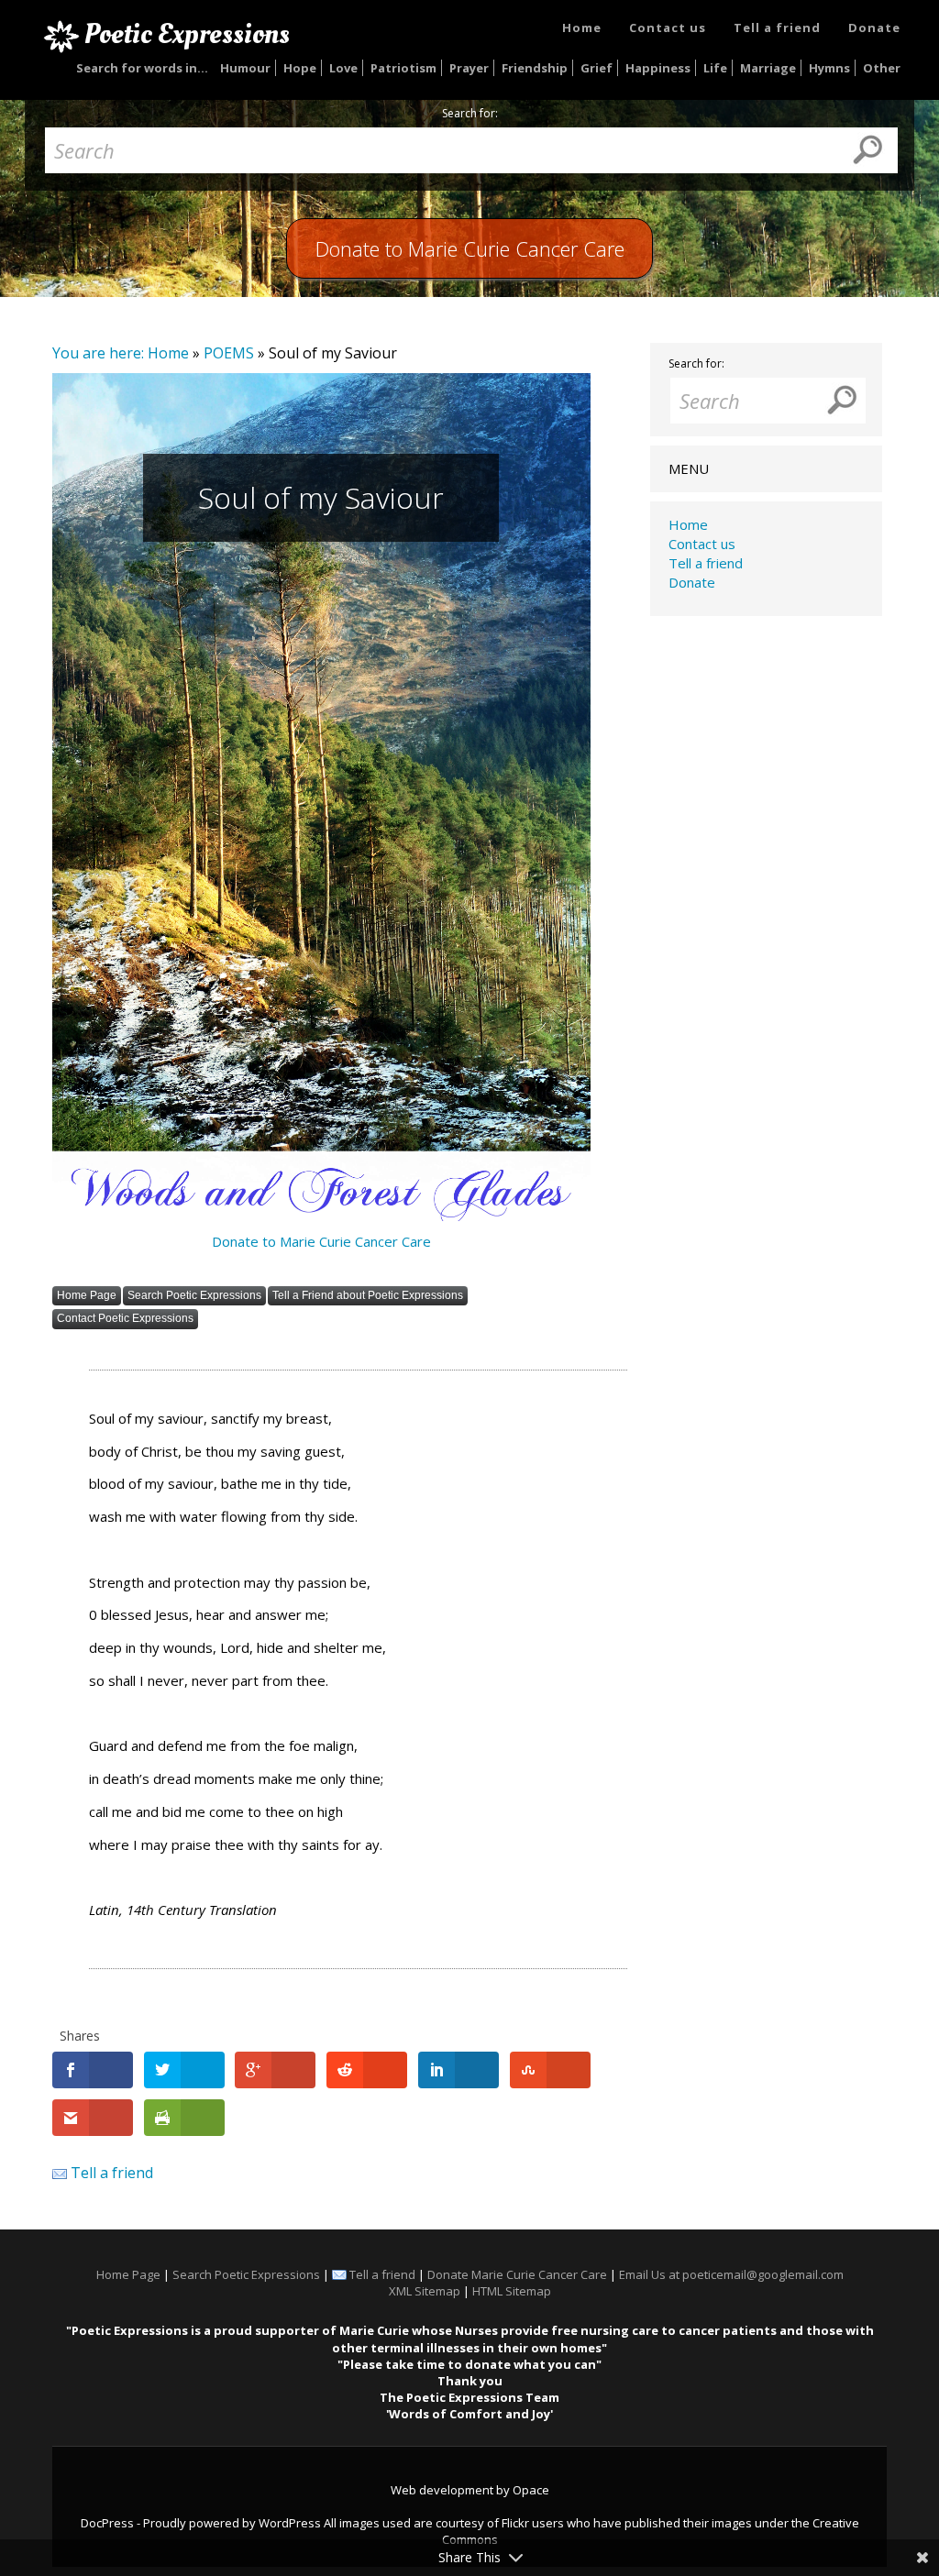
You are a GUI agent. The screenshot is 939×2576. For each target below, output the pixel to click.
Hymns (829, 68)
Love (343, 68)
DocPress (107, 2523)
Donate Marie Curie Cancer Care (517, 2274)
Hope (300, 68)
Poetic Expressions (187, 34)
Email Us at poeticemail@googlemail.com (731, 2274)
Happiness (658, 68)
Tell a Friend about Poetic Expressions (368, 1295)
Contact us (668, 28)
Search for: (470, 114)
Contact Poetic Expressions (125, 1318)
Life (715, 68)
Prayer (469, 68)
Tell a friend (777, 28)
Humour (245, 68)
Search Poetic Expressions (194, 1295)
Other (882, 68)
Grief (597, 68)
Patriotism (403, 68)
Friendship (535, 68)
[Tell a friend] (60, 2173)
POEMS (229, 353)
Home (582, 28)
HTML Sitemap (512, 2291)
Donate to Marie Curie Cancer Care (321, 1241)
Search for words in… (142, 68)
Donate (874, 28)
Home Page (87, 1295)
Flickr (515, 2523)
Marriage (768, 68)
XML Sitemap (425, 2291)
